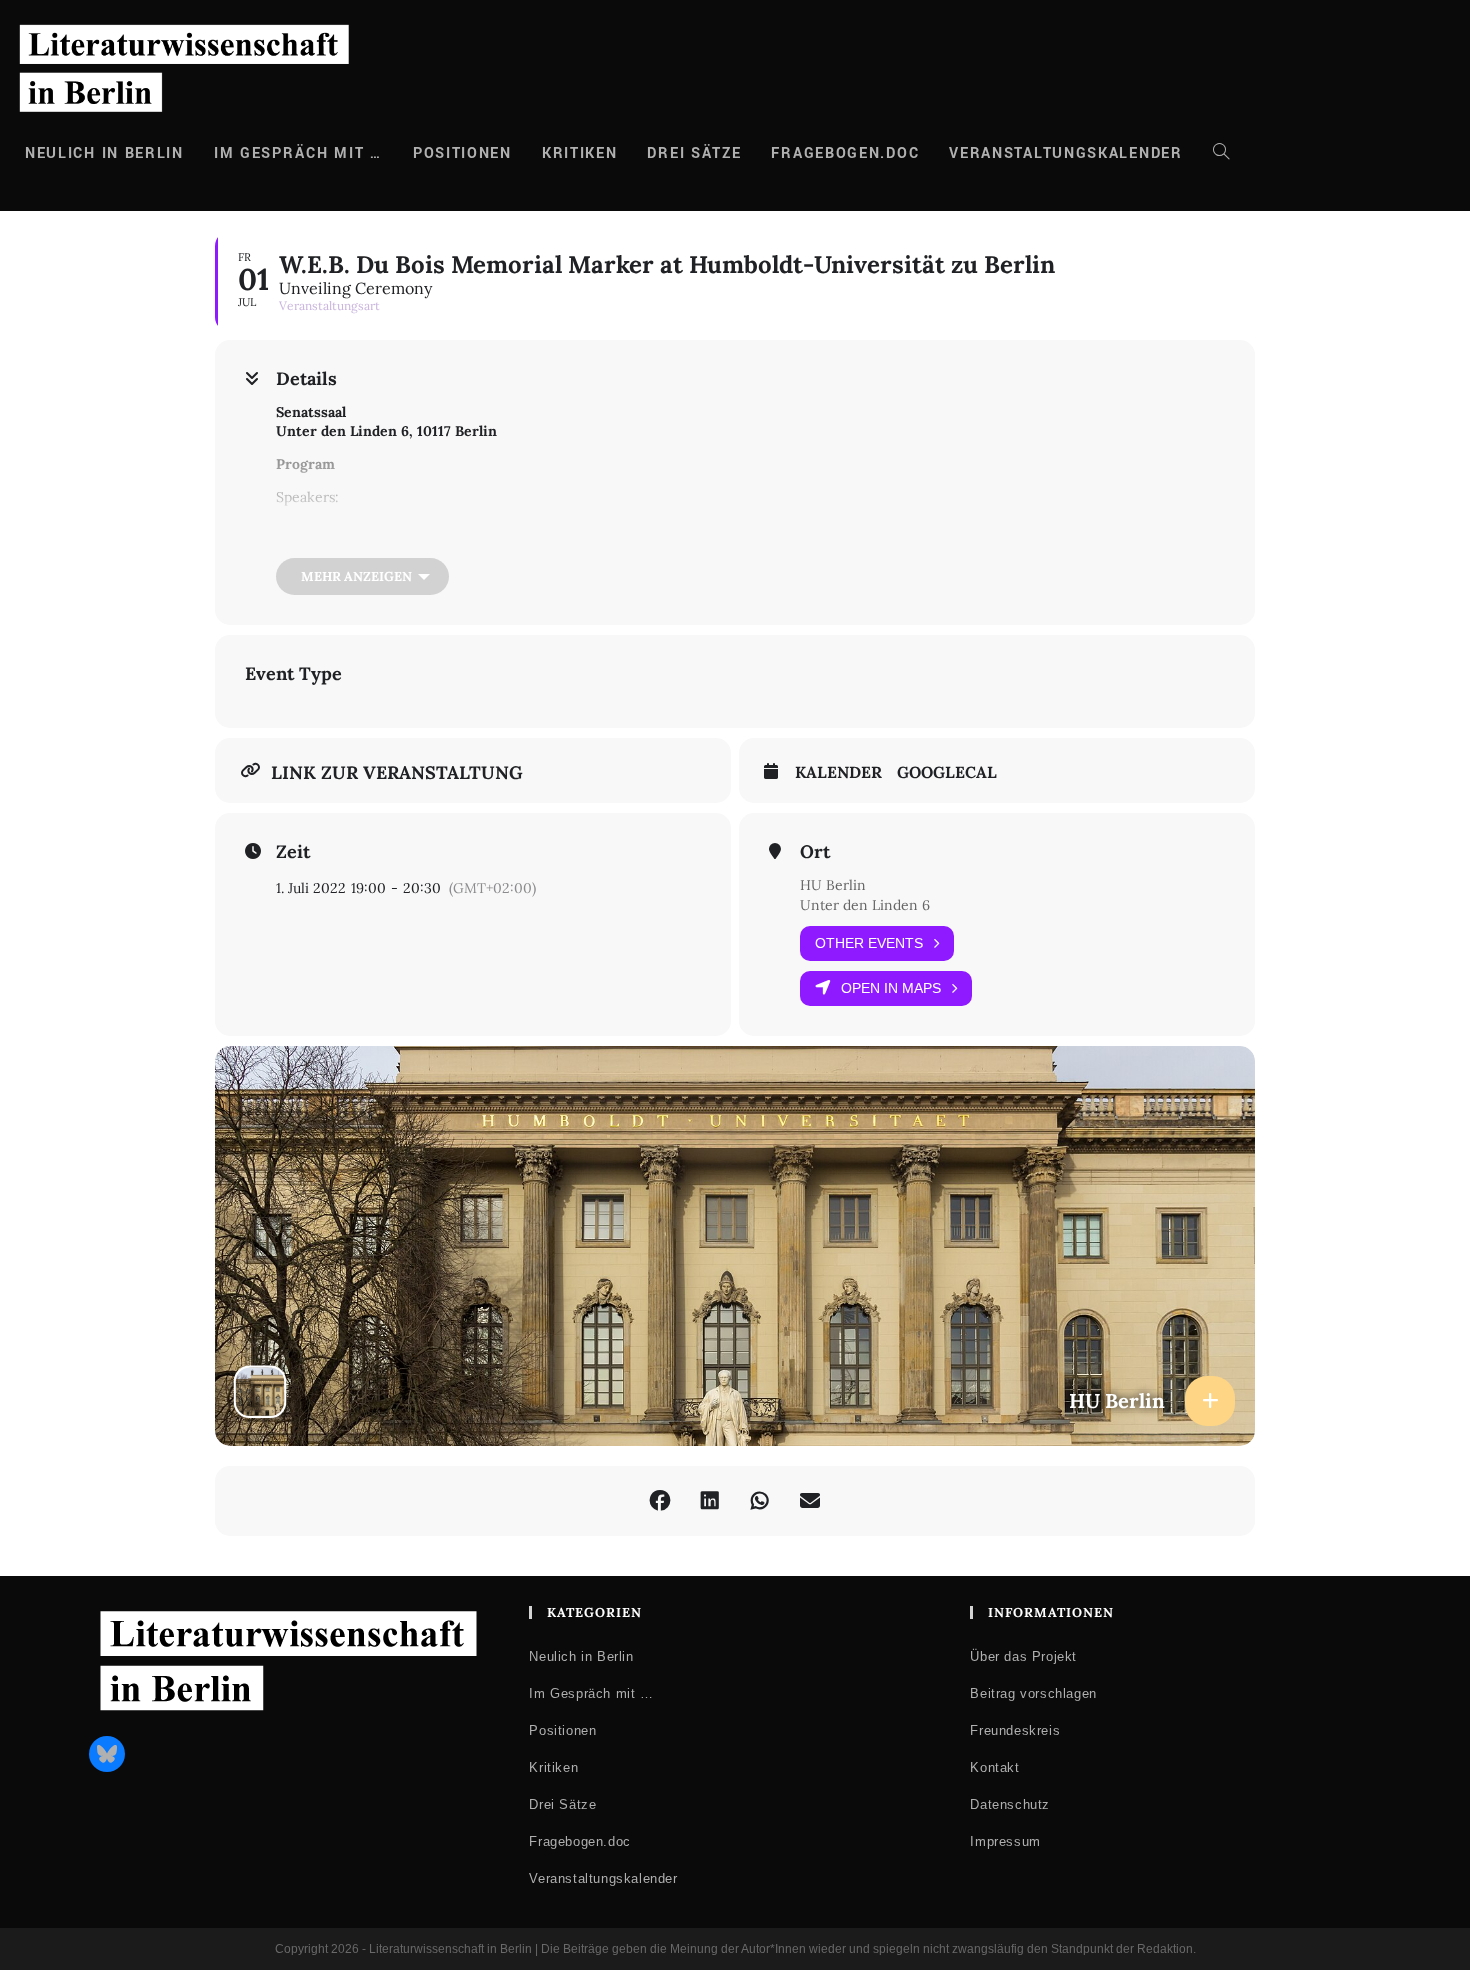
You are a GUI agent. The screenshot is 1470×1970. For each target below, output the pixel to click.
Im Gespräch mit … (591, 1693)
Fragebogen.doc (579, 1841)
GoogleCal (947, 772)
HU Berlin (833, 885)
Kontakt (994, 1767)
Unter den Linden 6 (865, 905)
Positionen (562, 1730)
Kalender (838, 772)
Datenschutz (1010, 1804)
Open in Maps (891, 988)
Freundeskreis (1015, 1730)
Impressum (1005, 1841)
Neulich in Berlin (581, 1656)
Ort (815, 852)
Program (305, 464)
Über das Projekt (1023, 1656)
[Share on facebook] (660, 1501)
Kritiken (553, 1767)
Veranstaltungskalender (603, 1878)
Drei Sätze (562, 1804)
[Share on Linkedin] (710, 1501)
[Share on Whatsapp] (760, 1501)
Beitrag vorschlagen (1033, 1693)
